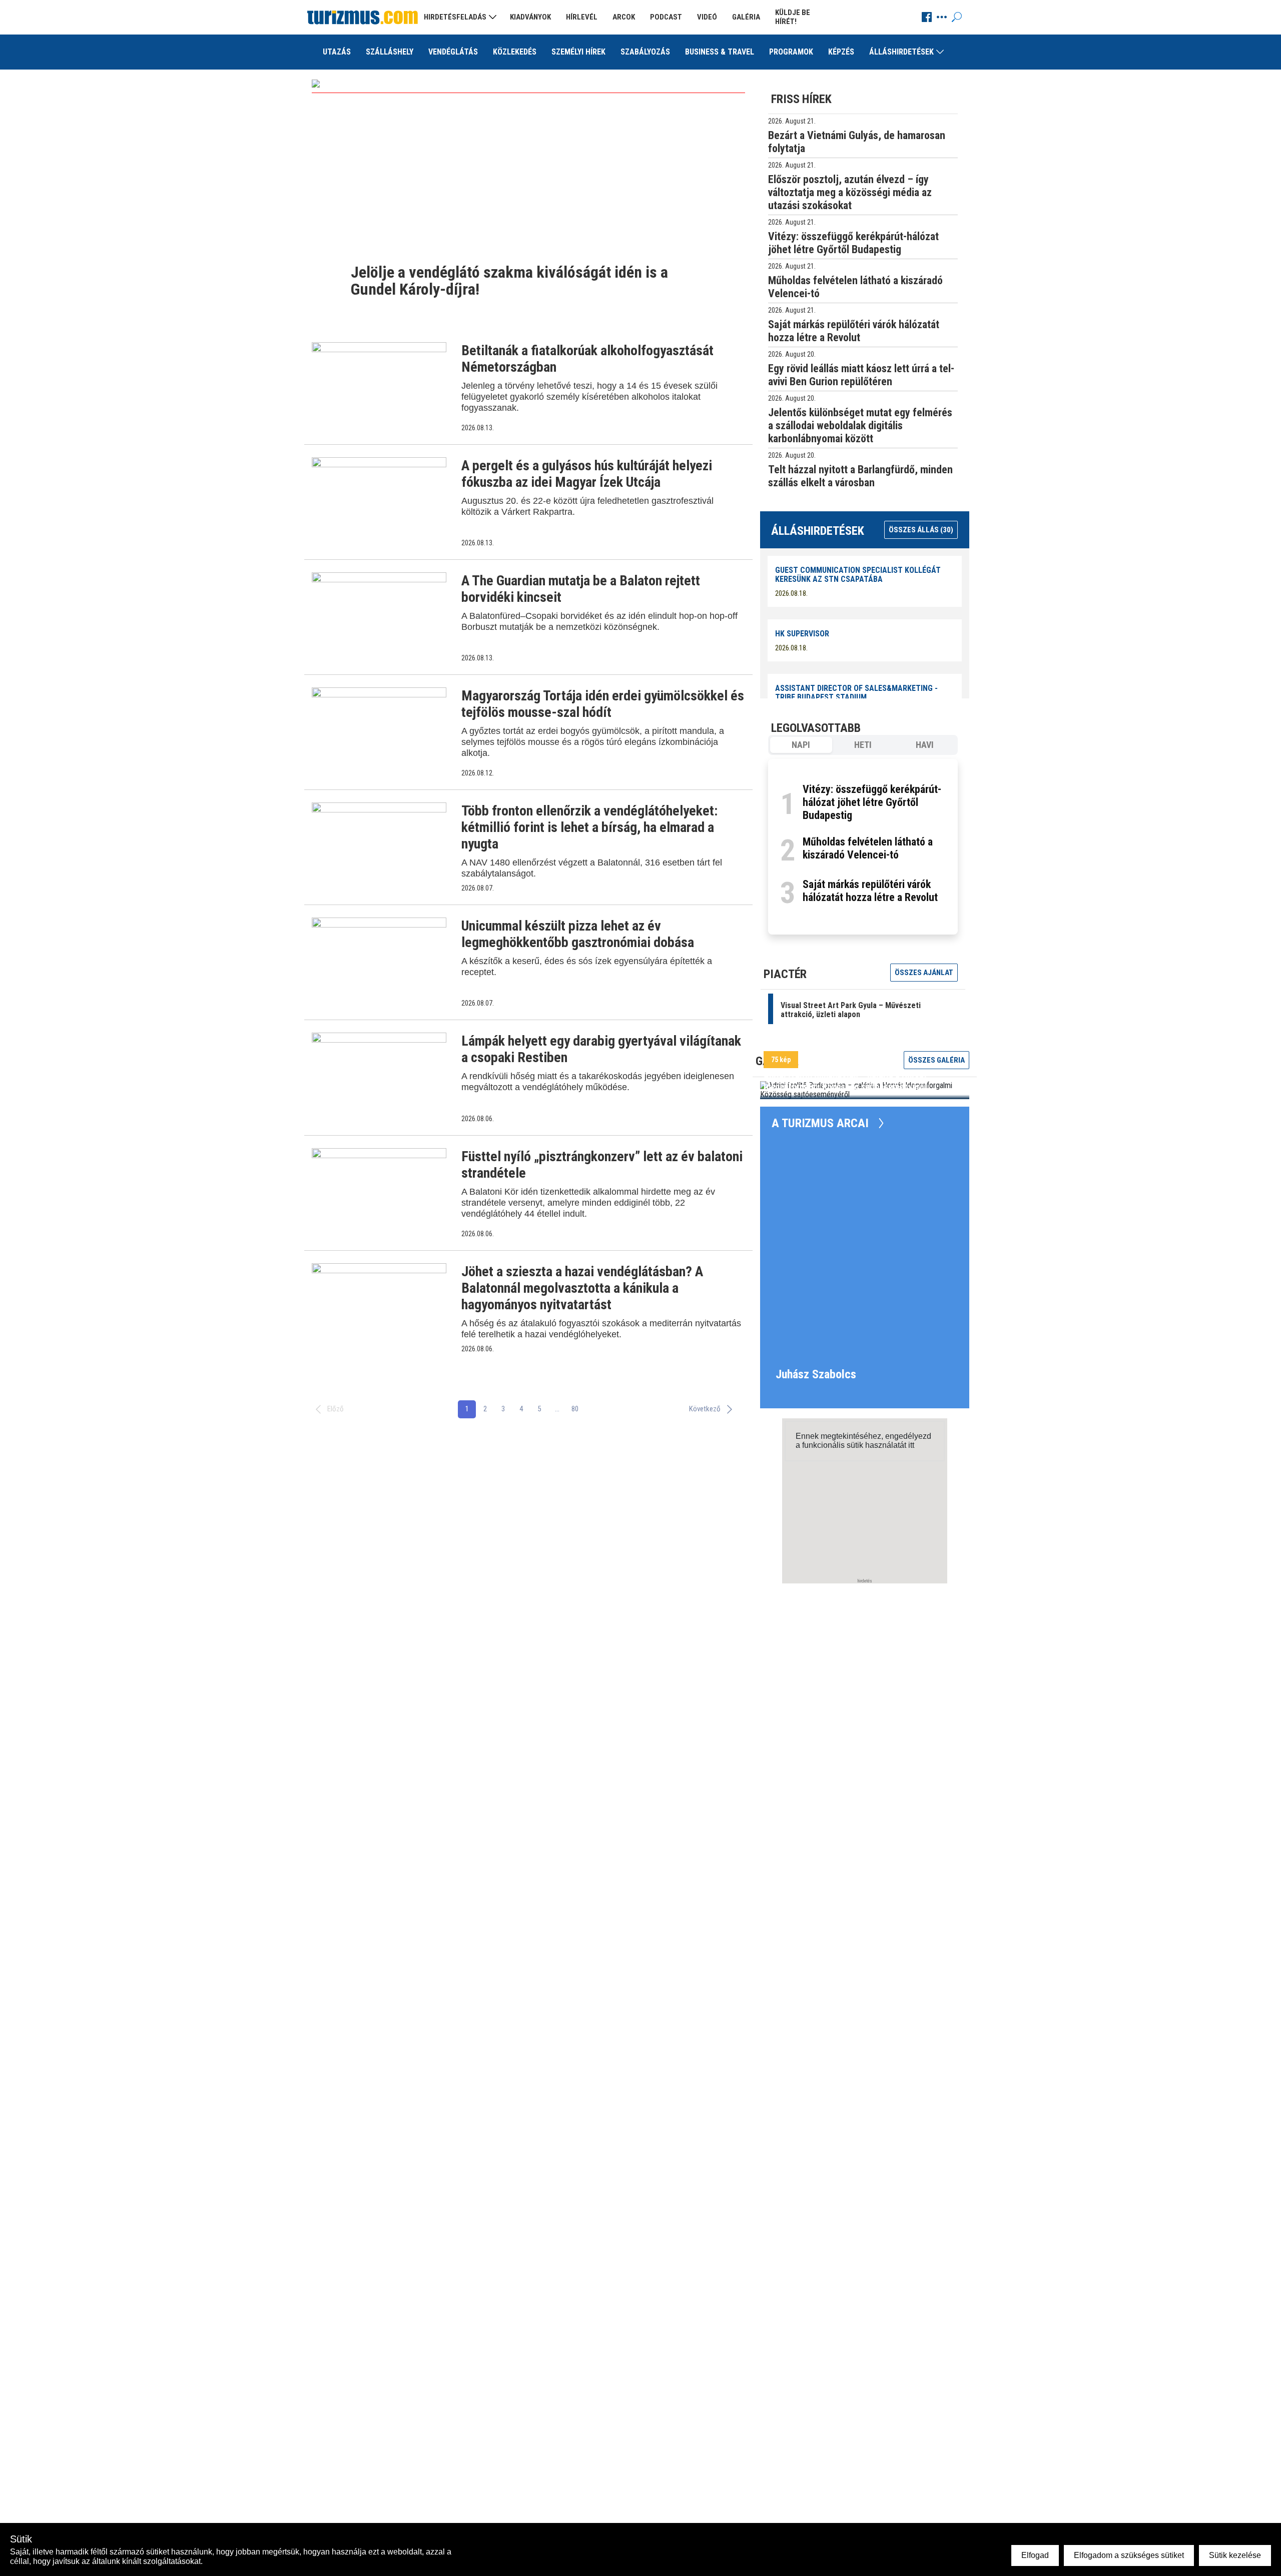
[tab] (801, 745)
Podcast (666, 17)
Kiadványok (530, 17)
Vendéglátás (453, 52)
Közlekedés (515, 52)
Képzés (841, 52)
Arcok (624, 17)
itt (911, 1445)
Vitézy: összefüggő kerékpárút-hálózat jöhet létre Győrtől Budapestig (872, 802)
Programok (791, 52)
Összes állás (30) (921, 530)
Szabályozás (645, 52)
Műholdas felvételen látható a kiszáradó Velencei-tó (868, 848)
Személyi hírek (578, 52)
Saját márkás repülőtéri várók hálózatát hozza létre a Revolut (870, 891)
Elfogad (1035, 2555)
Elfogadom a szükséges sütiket (1129, 2555)
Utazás (337, 52)
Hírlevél (582, 17)
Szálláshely (390, 52)
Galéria (746, 17)
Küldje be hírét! (793, 17)
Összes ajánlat (924, 973)
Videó (707, 17)
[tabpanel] (863, 847)
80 (575, 1409)
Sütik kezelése (1235, 2555)
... (557, 1409)
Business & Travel (720, 52)
